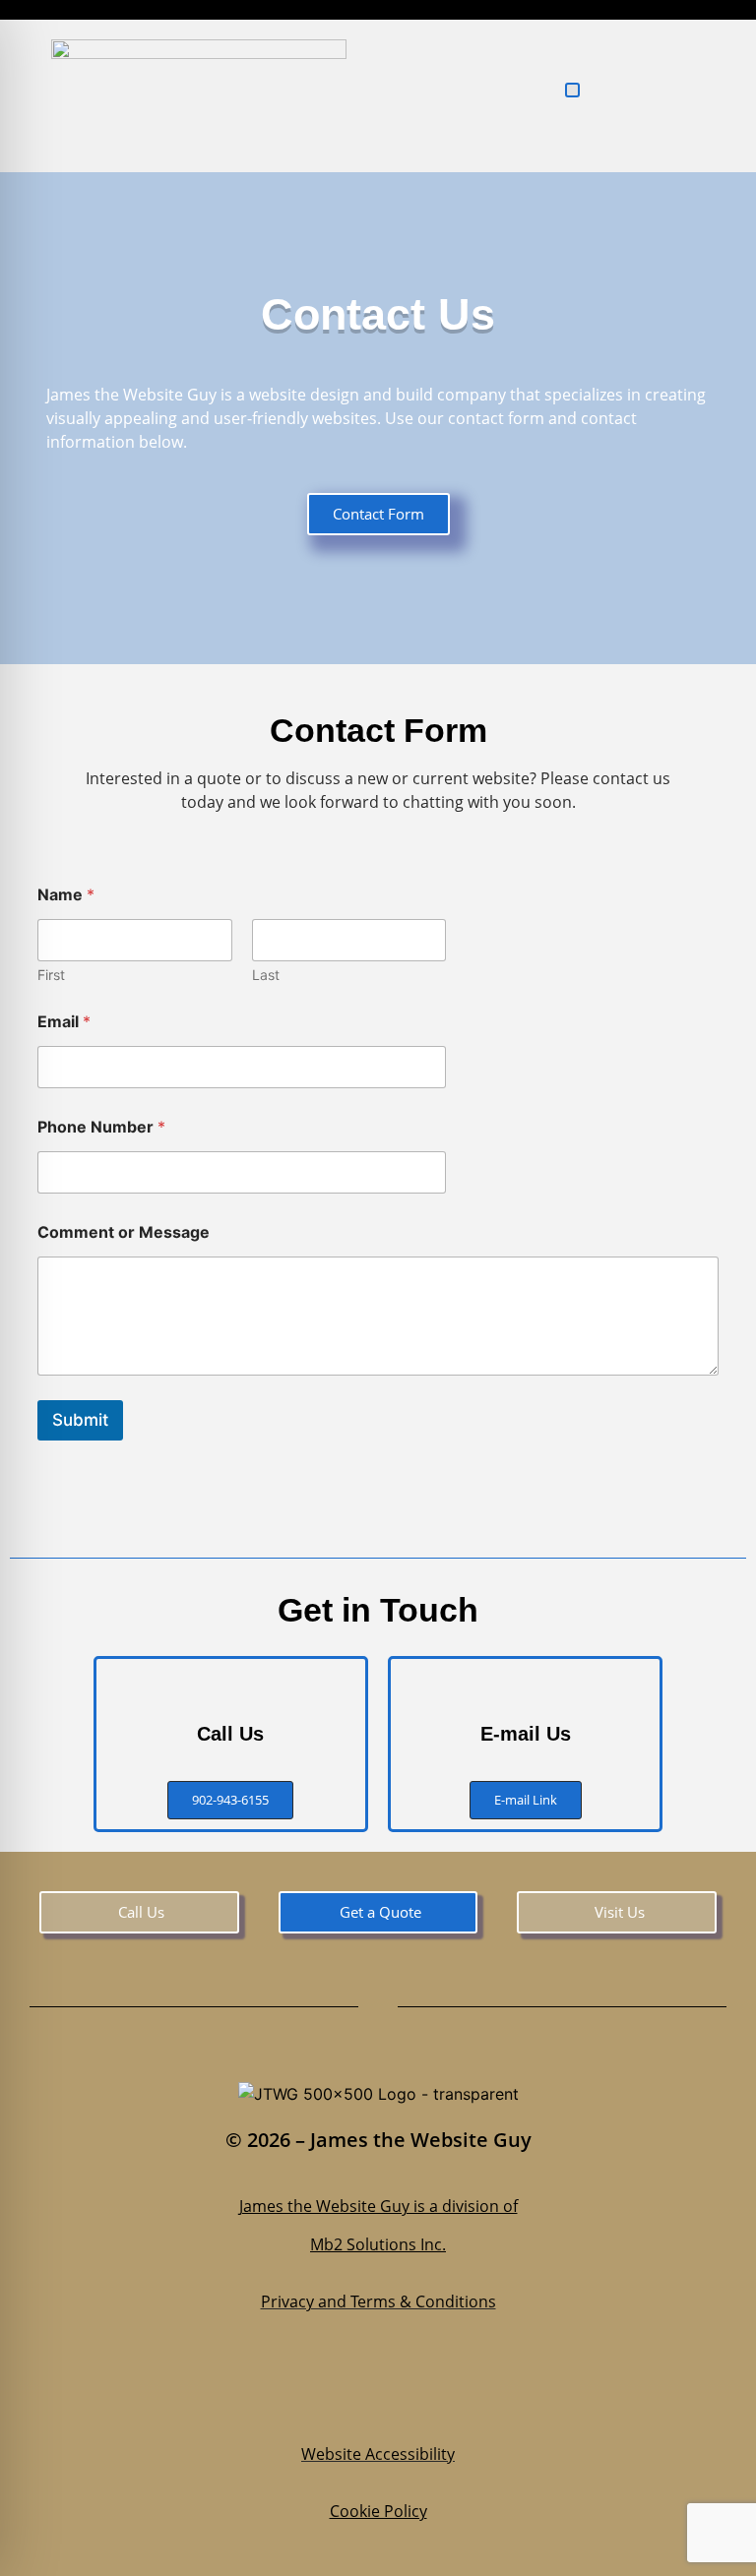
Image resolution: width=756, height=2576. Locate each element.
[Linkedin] (408, 2392)
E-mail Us (526, 1734)
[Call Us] (230, 1688)
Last (266, 975)
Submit (80, 1420)
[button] (572, 90)
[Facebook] (289, 2392)
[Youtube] (467, 2392)
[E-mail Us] (526, 1688)
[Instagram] (348, 2392)
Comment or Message (124, 1232)
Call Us (230, 1734)
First (51, 975)
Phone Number (101, 1127)
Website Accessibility (378, 2454)
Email (64, 1022)
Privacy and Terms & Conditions (378, 2301)
